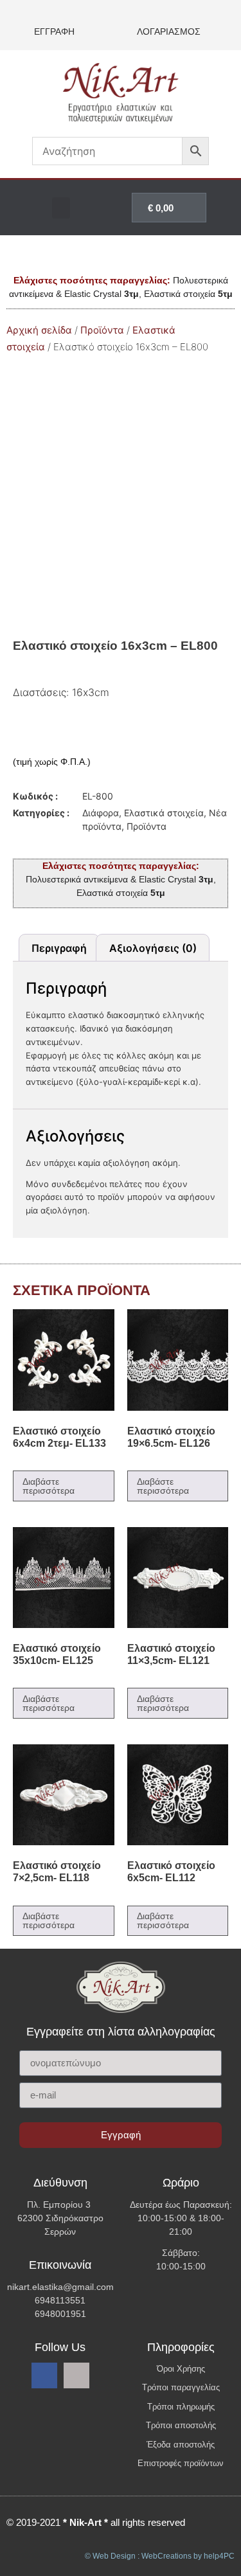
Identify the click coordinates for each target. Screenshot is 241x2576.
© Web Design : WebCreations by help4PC (160, 2556)
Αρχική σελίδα (39, 330)
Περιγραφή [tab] (59, 948)
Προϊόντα (102, 330)
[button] (61, 208)
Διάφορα (101, 813)
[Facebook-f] (44, 2375)
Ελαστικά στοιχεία (164, 813)
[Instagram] (76, 2375)
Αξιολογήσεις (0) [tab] (153, 948)
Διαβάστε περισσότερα (49, 1486)
